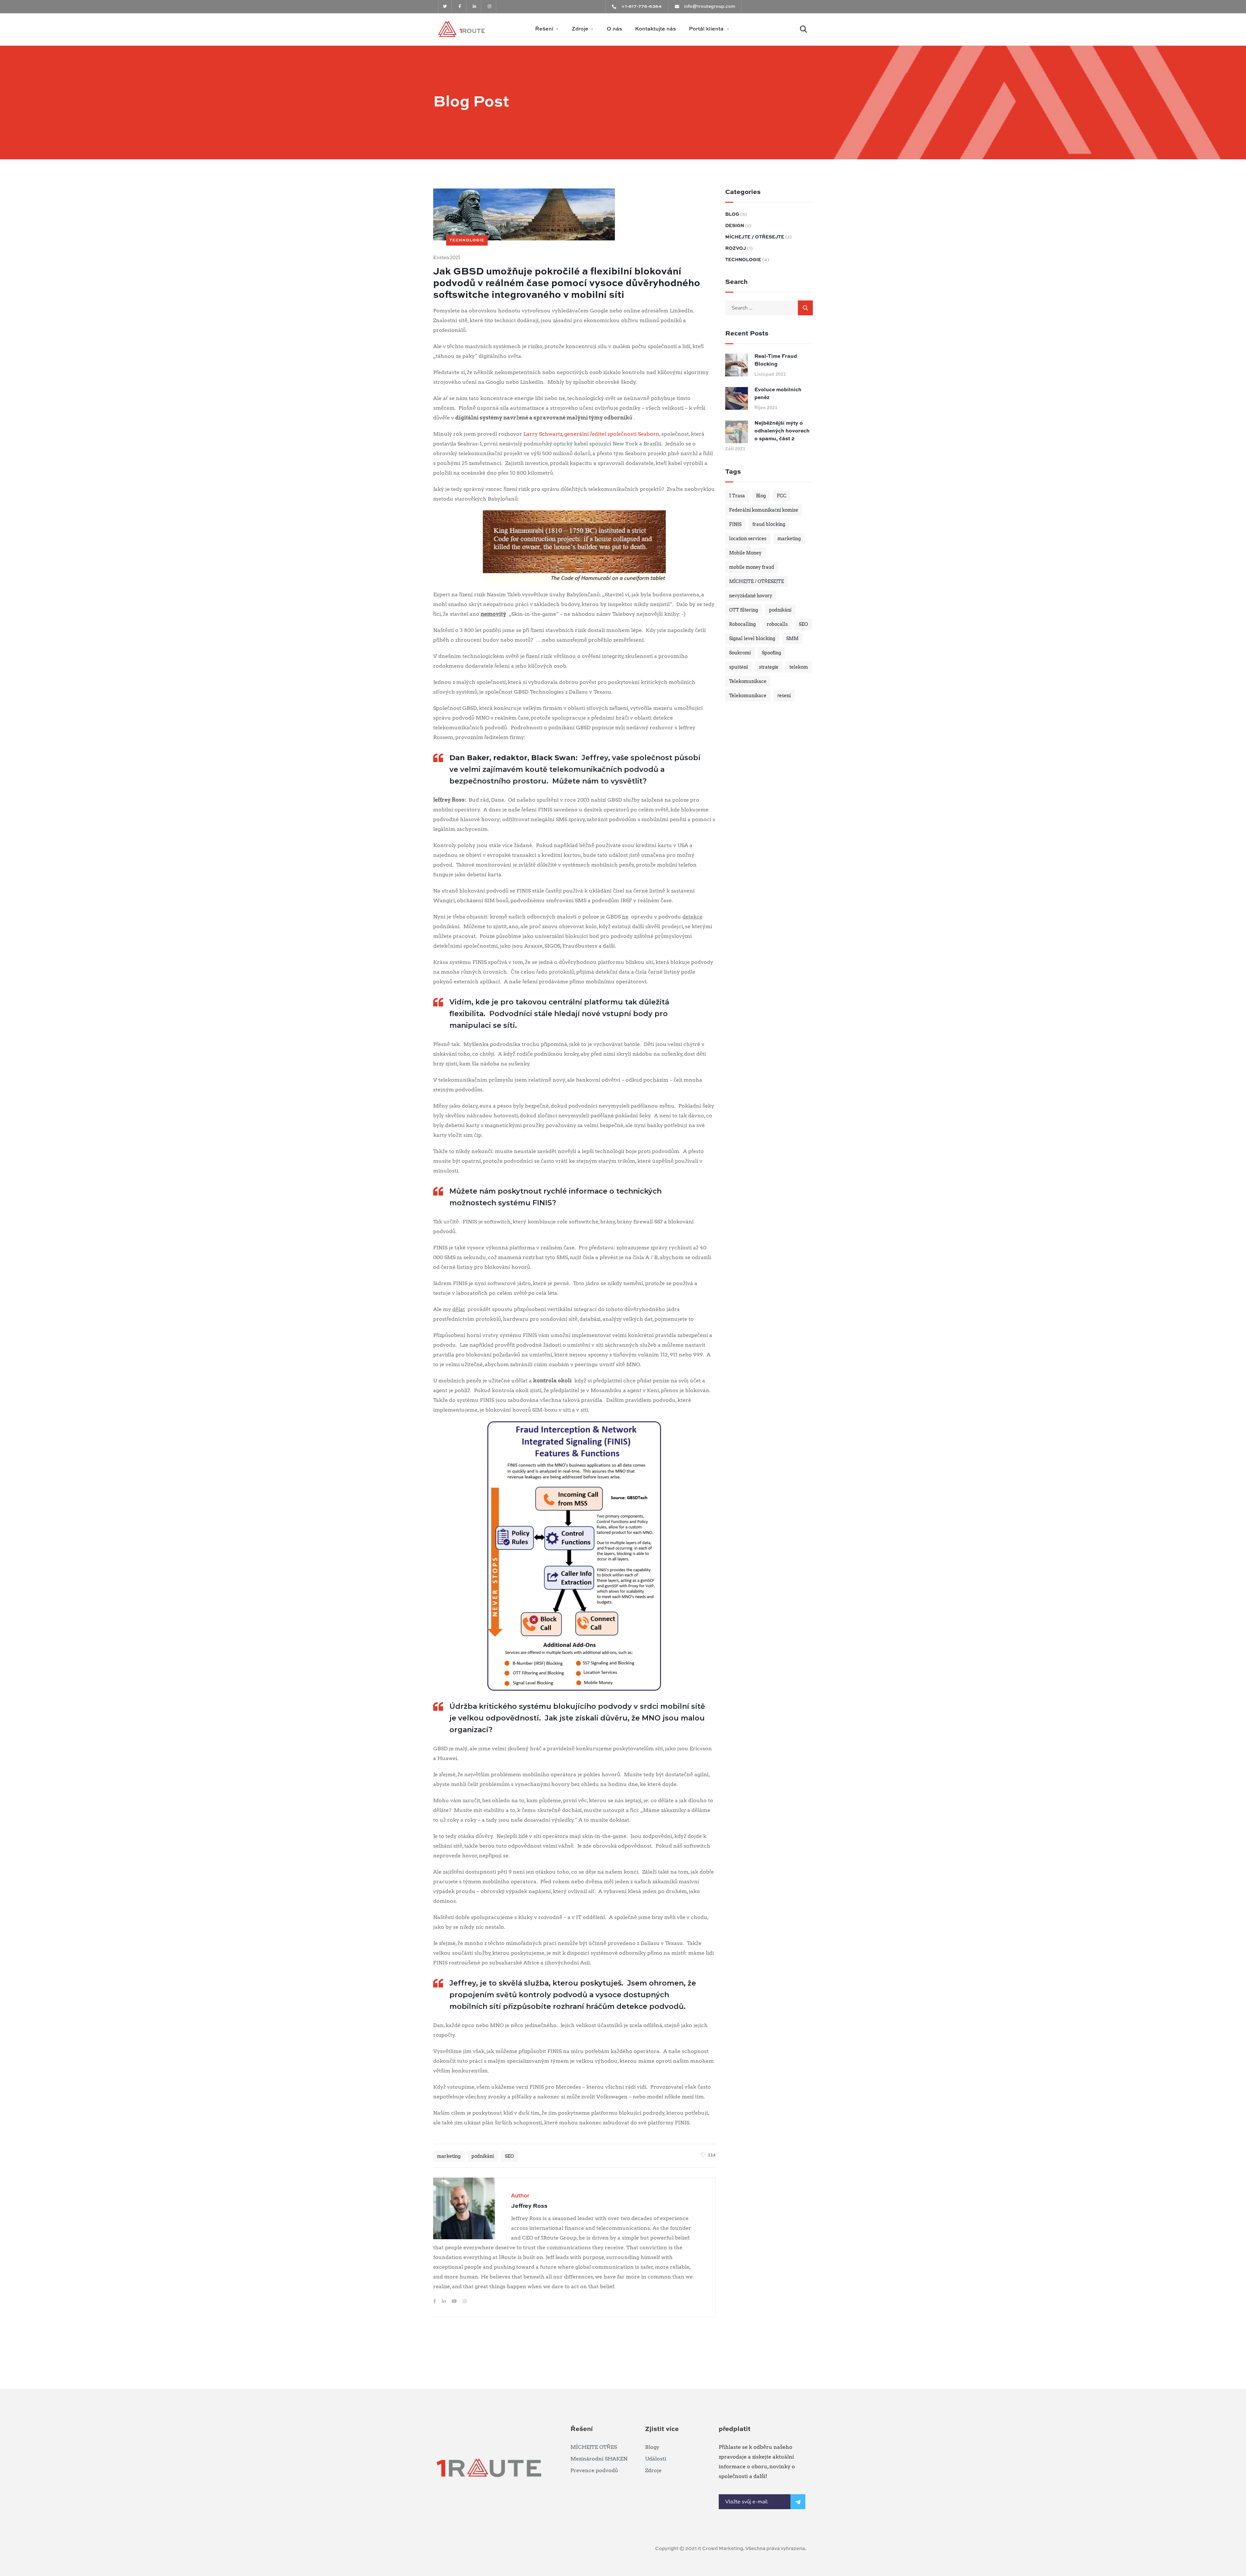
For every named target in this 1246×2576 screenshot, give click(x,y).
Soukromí (740, 653)
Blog (761, 496)
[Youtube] (455, 2301)
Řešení (544, 29)
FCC (782, 496)
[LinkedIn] (444, 2301)
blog (732, 214)
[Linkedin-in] (475, 7)
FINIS (735, 524)
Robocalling (742, 624)
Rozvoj (736, 249)
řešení (784, 696)
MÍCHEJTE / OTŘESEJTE (755, 237)
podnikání (483, 2156)
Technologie (467, 240)
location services (748, 539)
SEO (509, 2156)
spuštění (739, 667)
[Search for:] (769, 308)
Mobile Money (745, 553)
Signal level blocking (752, 638)
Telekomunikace (748, 681)
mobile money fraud (752, 567)
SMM (792, 638)
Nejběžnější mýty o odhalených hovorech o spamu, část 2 (782, 431)
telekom (799, 667)
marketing (449, 2156)
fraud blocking (769, 524)
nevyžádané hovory (751, 596)
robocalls (777, 624)
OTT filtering (744, 610)
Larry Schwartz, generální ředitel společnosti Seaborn (591, 434)
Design (735, 226)
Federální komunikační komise (764, 510)
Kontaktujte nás (655, 29)
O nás (614, 29)
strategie (769, 667)
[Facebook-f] (460, 7)
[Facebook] (435, 2301)
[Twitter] (445, 7)
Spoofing (771, 653)
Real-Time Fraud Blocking (776, 360)
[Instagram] (489, 7)
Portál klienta (706, 29)
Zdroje (580, 29)
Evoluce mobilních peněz (778, 394)
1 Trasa (737, 496)
